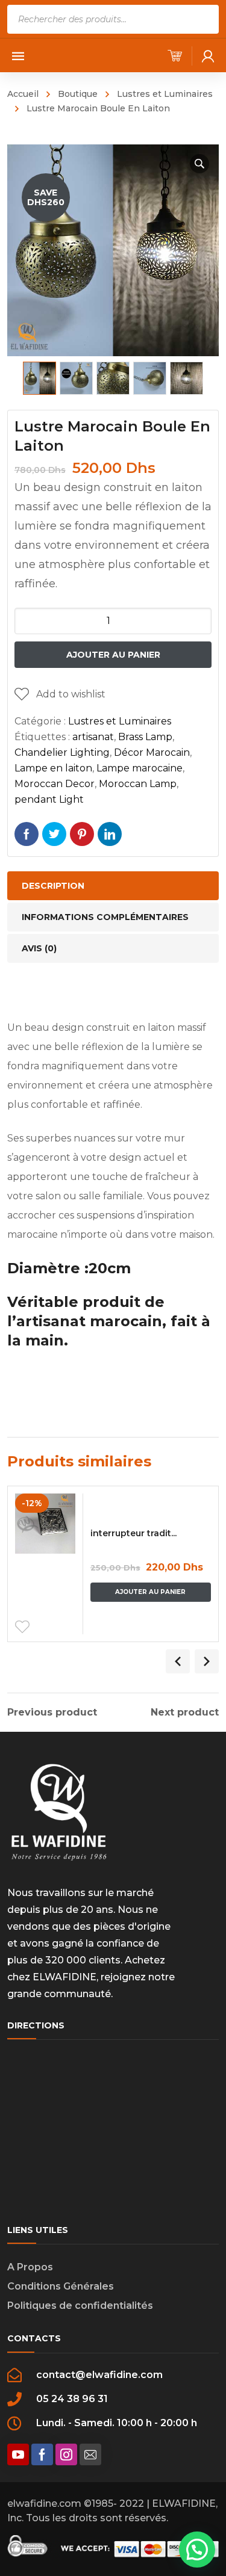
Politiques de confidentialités (80, 2306)
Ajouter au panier (113, 655)
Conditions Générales (61, 2286)
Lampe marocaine (140, 768)
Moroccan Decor (55, 784)
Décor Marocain (152, 752)
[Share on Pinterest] (82, 834)
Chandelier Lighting (62, 752)
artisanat (93, 737)
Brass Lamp (145, 737)
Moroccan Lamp (138, 784)
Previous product (52, 1713)
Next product (185, 1713)
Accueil (23, 94)
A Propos (30, 2267)
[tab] (113, 886)
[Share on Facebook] (27, 834)
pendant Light (49, 799)
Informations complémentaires (105, 917)
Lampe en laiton (53, 768)
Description (53, 886)
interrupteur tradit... (133, 1533)
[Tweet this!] (54, 834)
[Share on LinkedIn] (110, 834)
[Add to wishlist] (22, 1627)
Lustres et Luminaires (165, 94)
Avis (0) (39, 948)
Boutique (78, 94)
